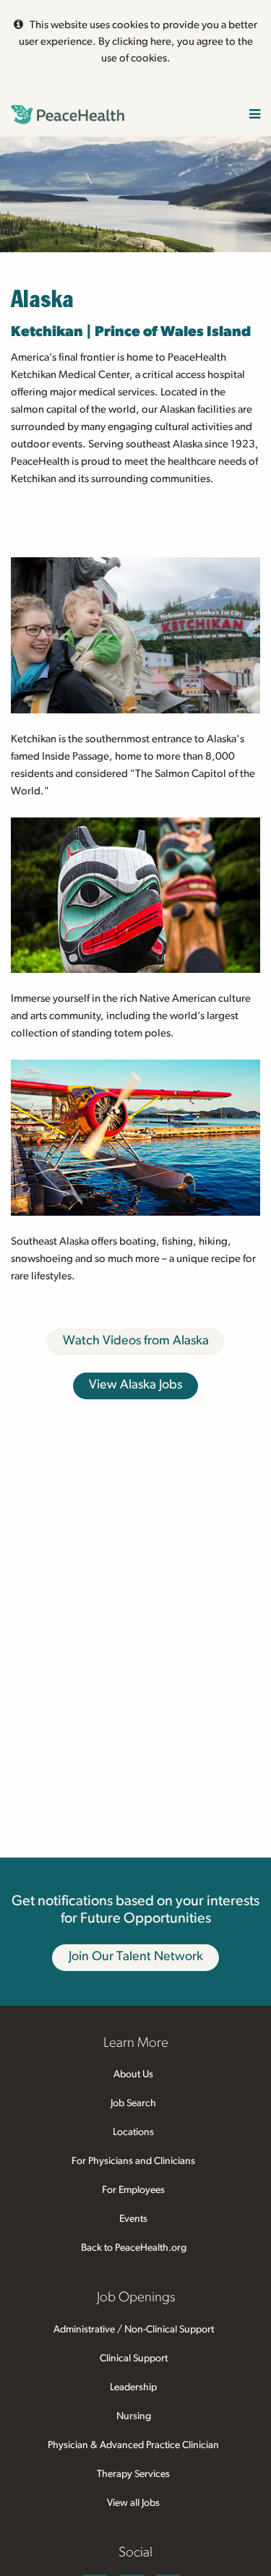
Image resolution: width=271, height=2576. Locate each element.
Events (133, 2219)
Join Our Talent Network (136, 1957)
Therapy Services (133, 2474)
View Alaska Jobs (135, 1385)
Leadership (133, 2387)
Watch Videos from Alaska (136, 1341)
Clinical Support (134, 2358)
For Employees (133, 2190)
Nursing (134, 2416)
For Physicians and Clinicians (133, 2161)
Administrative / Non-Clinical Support (134, 2330)
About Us (133, 2074)
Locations (133, 2132)
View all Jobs (133, 2503)
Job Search (133, 2103)
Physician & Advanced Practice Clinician (133, 2445)
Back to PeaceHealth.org (134, 2248)
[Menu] (255, 115)
